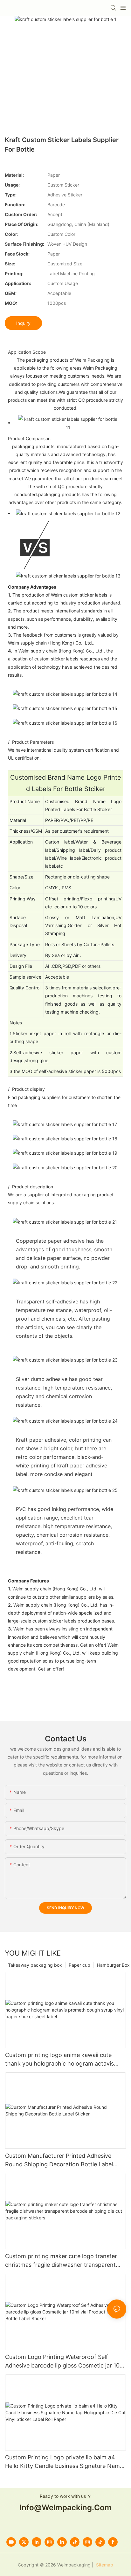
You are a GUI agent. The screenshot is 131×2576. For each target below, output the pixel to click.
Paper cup (79, 1965)
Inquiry (23, 323)
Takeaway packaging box (35, 1965)
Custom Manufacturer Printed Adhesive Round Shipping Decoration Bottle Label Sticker (59, 2160)
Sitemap (104, 2565)
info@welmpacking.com (65, 2508)
